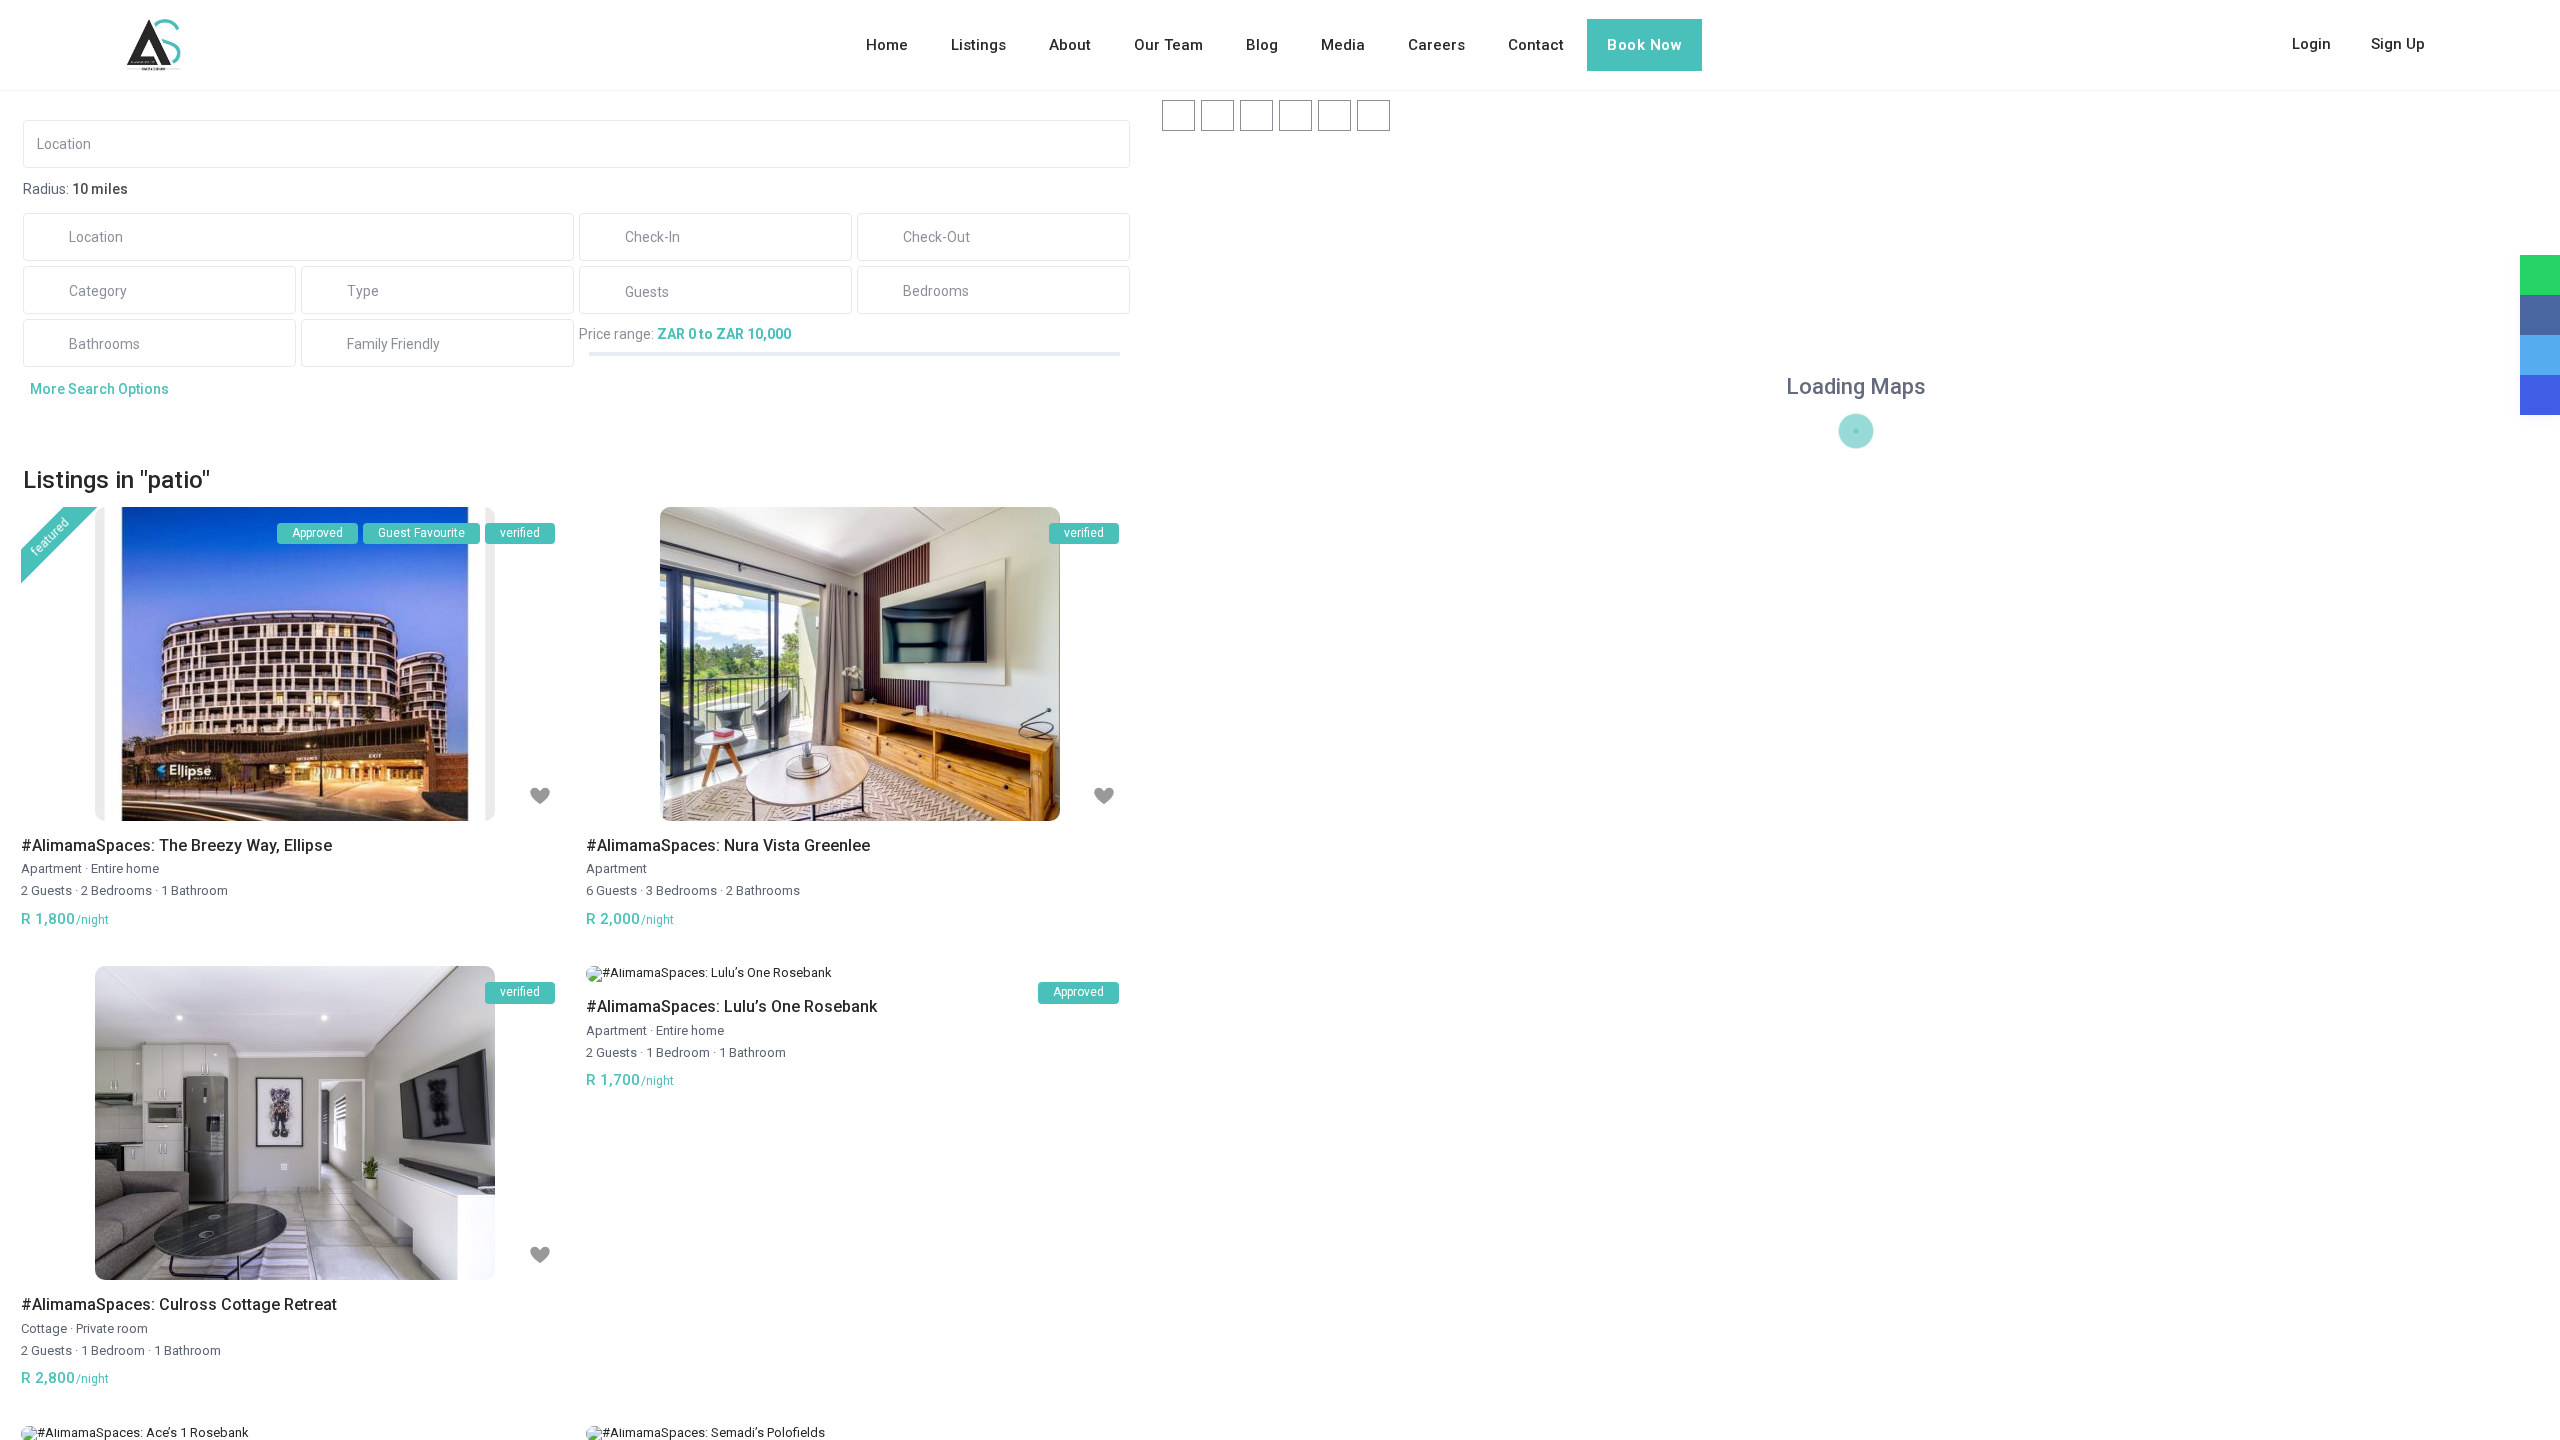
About (1070, 45)
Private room (112, 1328)
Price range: (616, 334)
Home (887, 45)
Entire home (125, 868)
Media (1343, 45)
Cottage (44, 1328)
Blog (1262, 45)
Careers (1436, 45)
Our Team (1168, 45)
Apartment (51, 868)
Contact (1536, 45)
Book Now (1644, 45)
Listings (978, 45)
